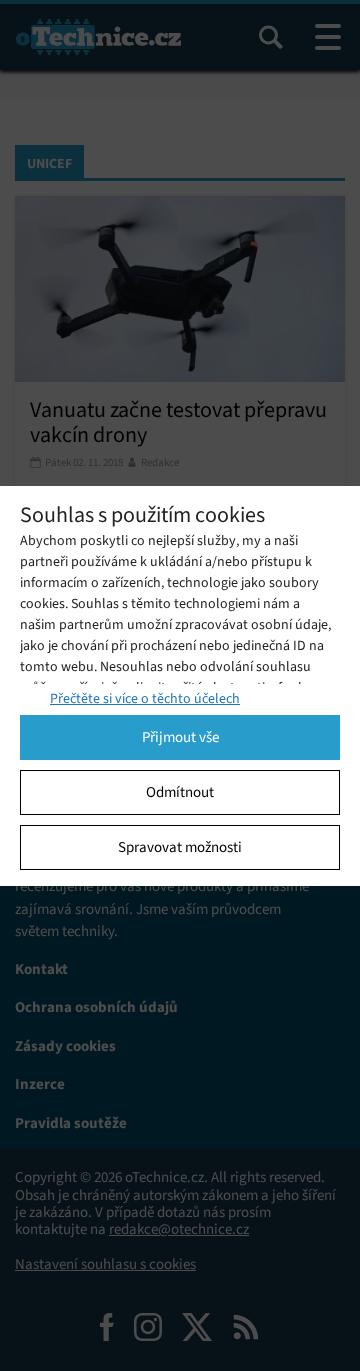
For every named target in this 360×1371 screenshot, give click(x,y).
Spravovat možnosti (180, 847)
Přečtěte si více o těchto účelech (145, 698)
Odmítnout (180, 792)
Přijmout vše (180, 737)
